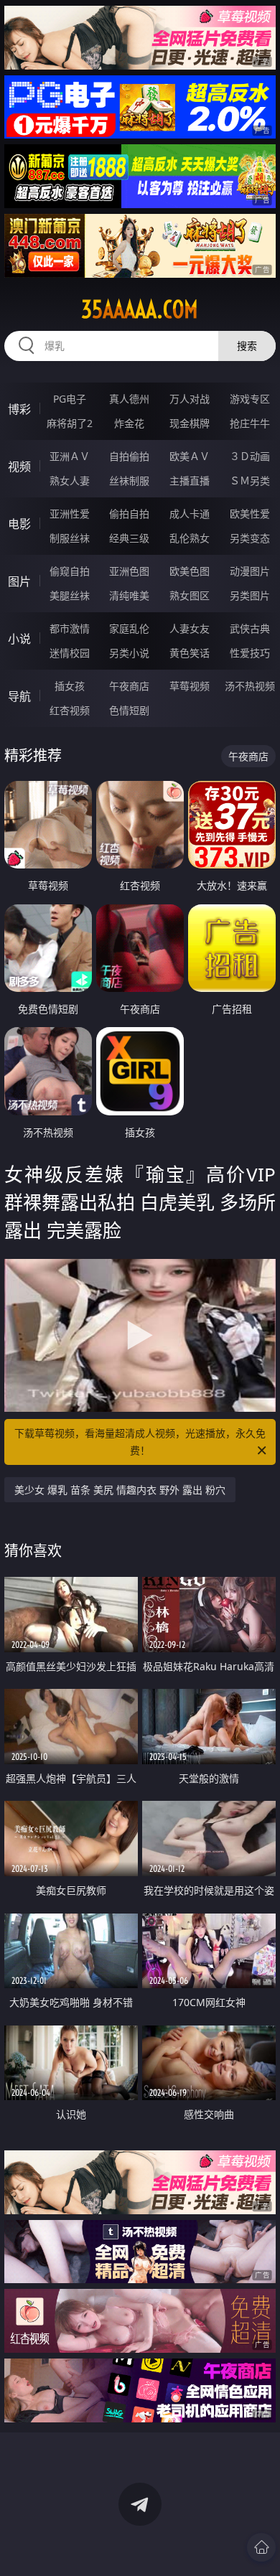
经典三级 (129, 538)
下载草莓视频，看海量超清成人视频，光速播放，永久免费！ (140, 1442)
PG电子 (70, 399)
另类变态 (250, 538)
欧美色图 (190, 571)
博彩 (19, 409)
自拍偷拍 (129, 456)
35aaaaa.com (140, 309)
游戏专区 (250, 399)
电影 (19, 524)
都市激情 (70, 628)
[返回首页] (261, 2547)
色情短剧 (129, 710)
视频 (19, 467)
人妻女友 (190, 628)
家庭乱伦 (129, 628)
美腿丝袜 (70, 595)
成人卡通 (190, 514)
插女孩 (70, 686)
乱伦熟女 (190, 538)
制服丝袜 (70, 538)
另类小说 (129, 653)
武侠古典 (250, 628)
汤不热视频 (250, 686)
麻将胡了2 (70, 423)
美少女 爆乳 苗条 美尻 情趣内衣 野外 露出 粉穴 (120, 1490)
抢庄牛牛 (250, 423)
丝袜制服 (129, 481)
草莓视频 (190, 686)
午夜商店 (129, 686)
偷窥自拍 (70, 571)
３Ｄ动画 (250, 456)
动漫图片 (250, 571)
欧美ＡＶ (190, 456)
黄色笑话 (190, 653)
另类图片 (250, 595)
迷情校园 (70, 653)
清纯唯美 (129, 595)
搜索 (247, 346)
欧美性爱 (250, 514)
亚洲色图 (129, 571)
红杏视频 (70, 710)
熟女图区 (190, 595)
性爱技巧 (250, 653)
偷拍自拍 (129, 514)
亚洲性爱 (70, 514)
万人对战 (190, 399)
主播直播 (190, 481)
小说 (19, 639)
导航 (19, 696)
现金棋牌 (190, 423)
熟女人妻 (70, 481)
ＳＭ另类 (250, 481)
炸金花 (129, 423)
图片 (19, 581)
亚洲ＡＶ (70, 456)
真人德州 (129, 399)
